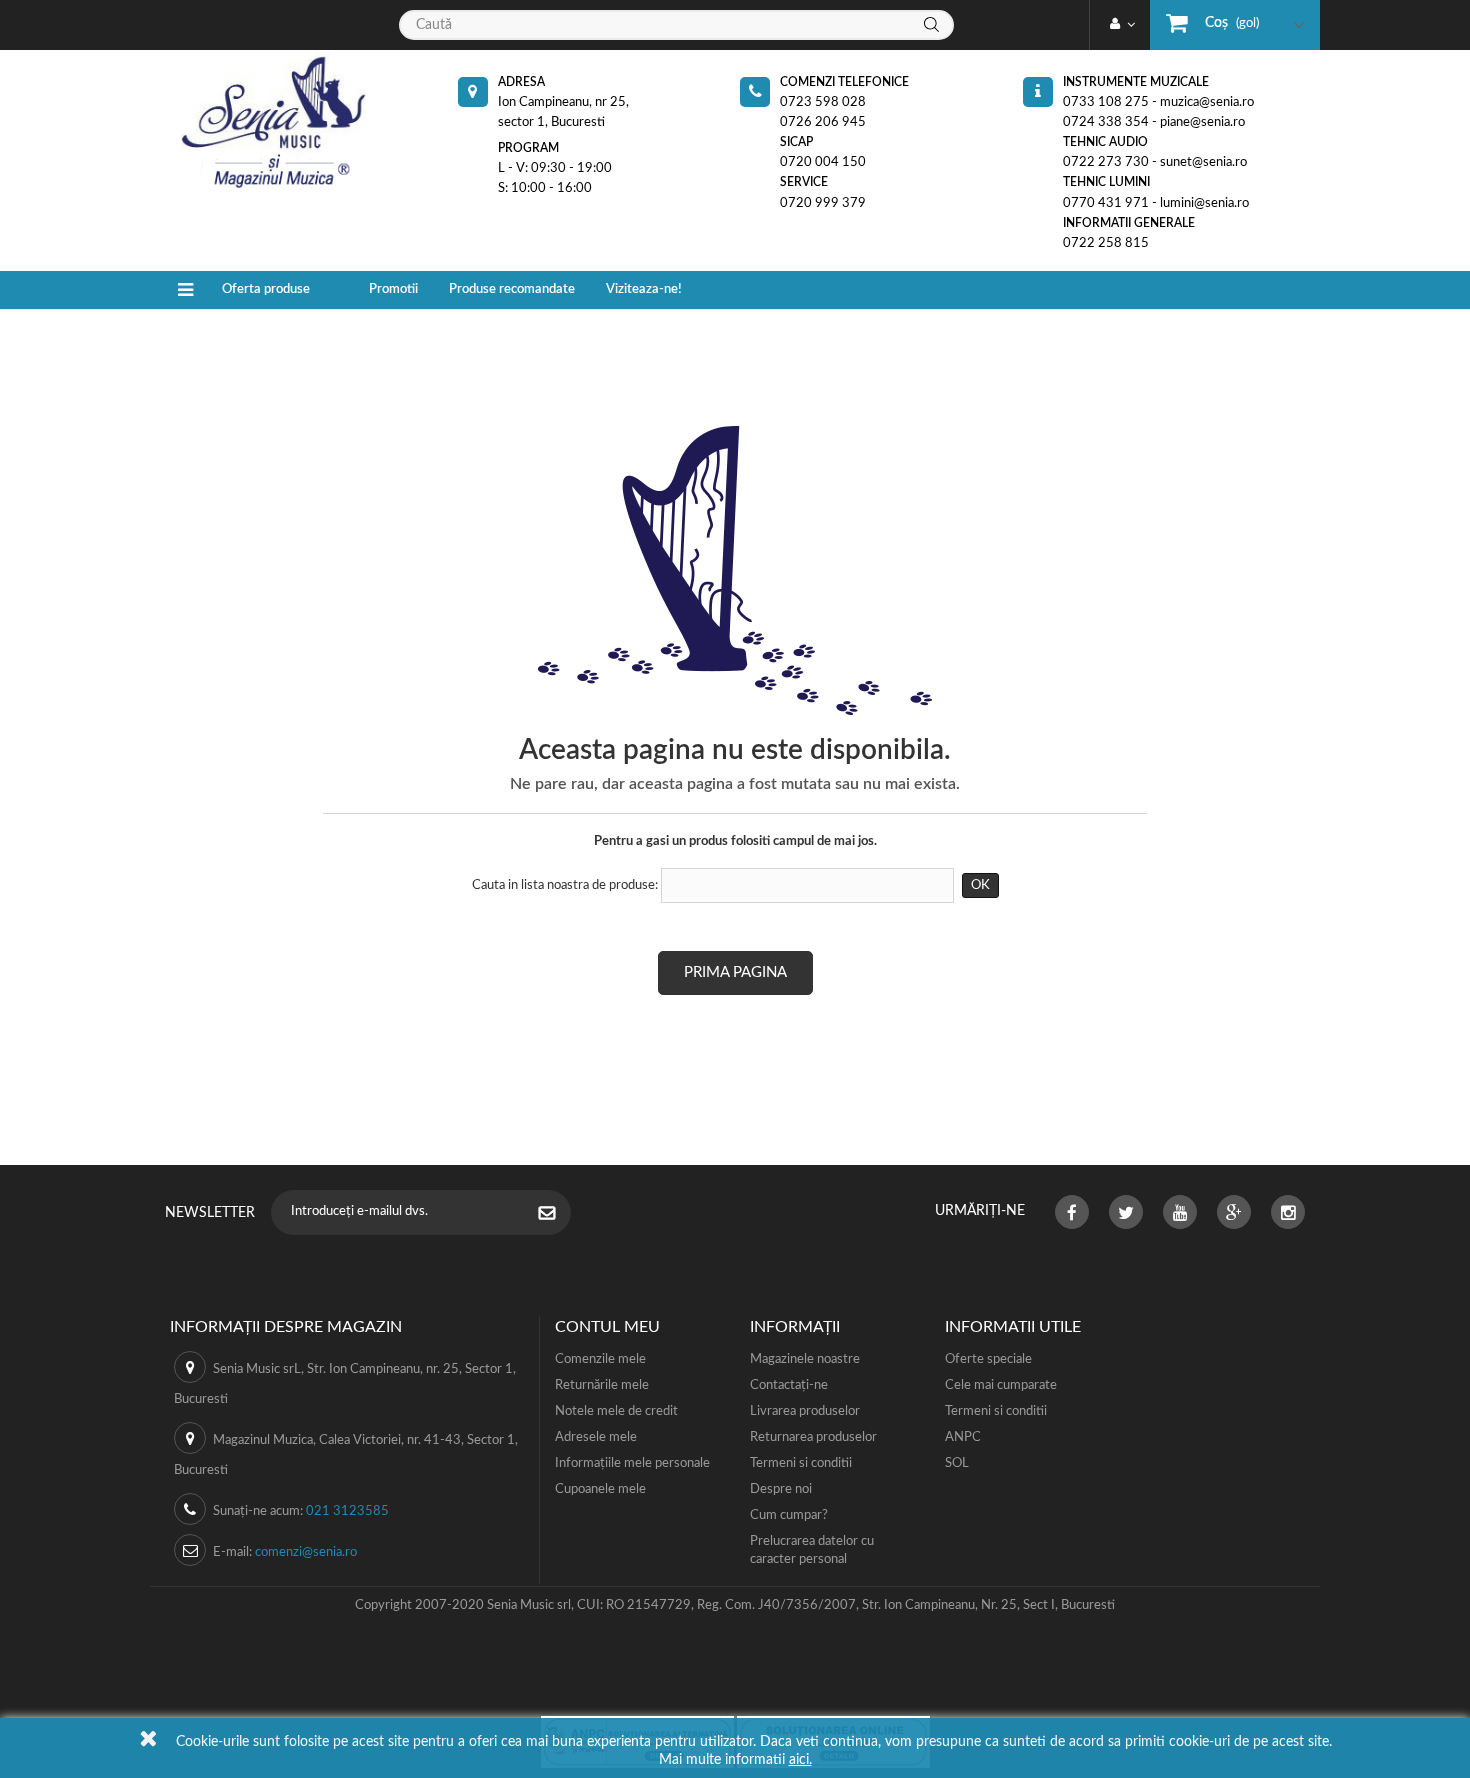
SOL (957, 1463)
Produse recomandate (512, 289)
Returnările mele (602, 1385)
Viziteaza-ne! (644, 289)
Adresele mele (596, 1437)
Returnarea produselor (813, 1437)
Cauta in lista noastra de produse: (565, 885)
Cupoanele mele (600, 1489)
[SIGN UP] (557, 1215)
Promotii (393, 289)
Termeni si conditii (801, 1463)
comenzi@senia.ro (306, 1552)
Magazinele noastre (805, 1359)
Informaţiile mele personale (632, 1463)
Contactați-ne (789, 1385)
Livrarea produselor (805, 1411)
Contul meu (607, 1327)
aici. (800, 1760)
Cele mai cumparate (1001, 1385)
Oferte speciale (988, 1359)
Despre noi (781, 1489)
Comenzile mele (600, 1359)
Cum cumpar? (789, 1515)
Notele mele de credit (616, 1411)
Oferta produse (266, 289)
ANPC (963, 1437)
